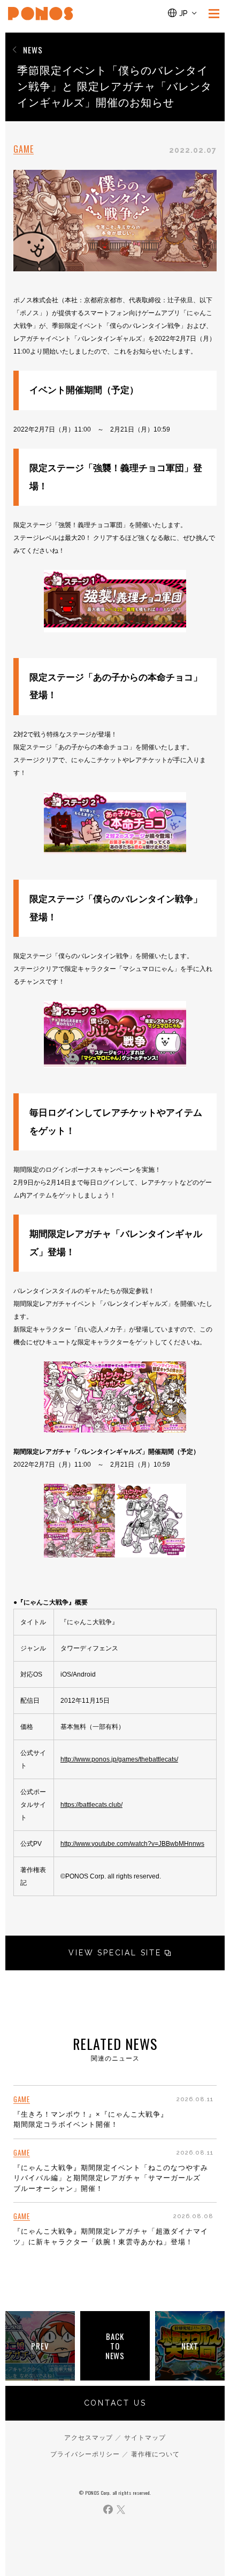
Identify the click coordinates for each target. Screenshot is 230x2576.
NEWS (33, 50)
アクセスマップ (89, 2438)
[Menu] (214, 13)
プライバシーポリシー (85, 2454)
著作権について (155, 2454)
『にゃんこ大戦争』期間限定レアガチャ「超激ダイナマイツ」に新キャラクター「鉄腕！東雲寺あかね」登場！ (111, 2237)
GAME (24, 149)
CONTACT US (115, 2403)
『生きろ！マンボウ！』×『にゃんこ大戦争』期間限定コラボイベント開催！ (91, 2120)
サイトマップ (145, 2438)
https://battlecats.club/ (91, 1805)
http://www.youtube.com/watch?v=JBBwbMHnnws (132, 1844)
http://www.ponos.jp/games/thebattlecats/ (119, 1759)
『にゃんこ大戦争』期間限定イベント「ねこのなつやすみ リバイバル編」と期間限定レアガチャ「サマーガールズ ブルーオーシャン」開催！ (111, 2178)
